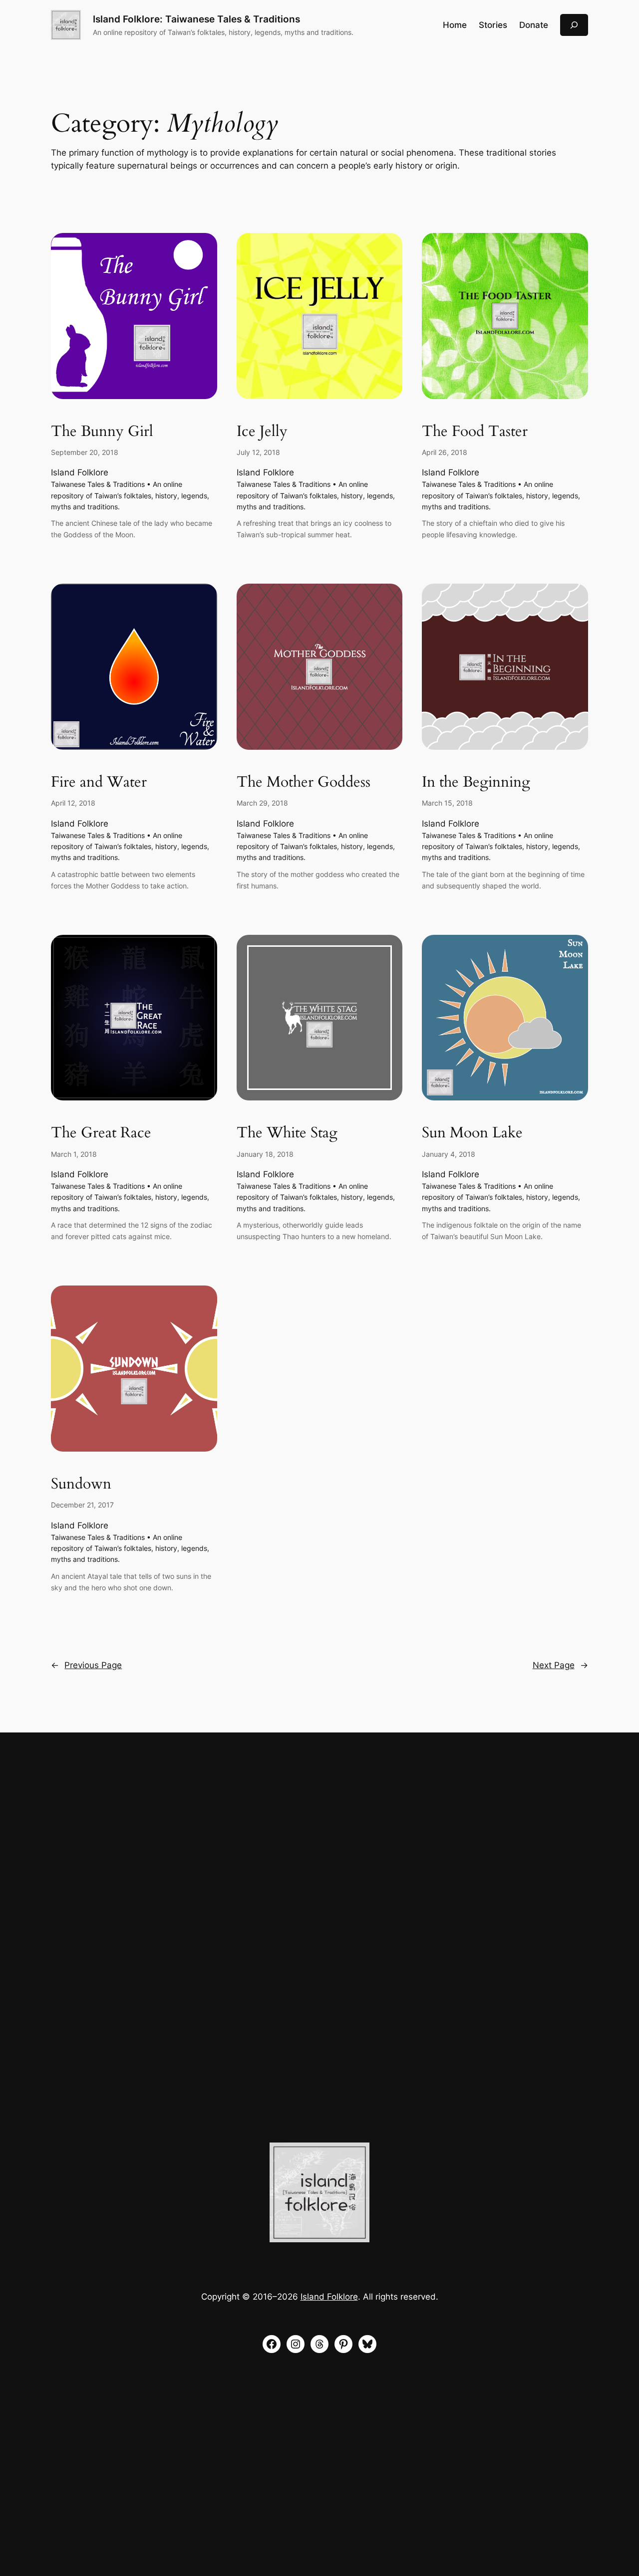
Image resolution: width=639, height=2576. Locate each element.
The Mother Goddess (304, 783)
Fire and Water (99, 783)
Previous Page (86, 1665)
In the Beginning (476, 783)
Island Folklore (80, 472)
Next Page (560, 1665)
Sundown (81, 1485)
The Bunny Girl (102, 432)
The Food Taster (475, 432)
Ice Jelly (262, 432)
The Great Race (101, 1133)
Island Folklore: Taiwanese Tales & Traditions (196, 19)
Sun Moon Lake (472, 1133)
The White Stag (287, 1133)
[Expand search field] (574, 25)
